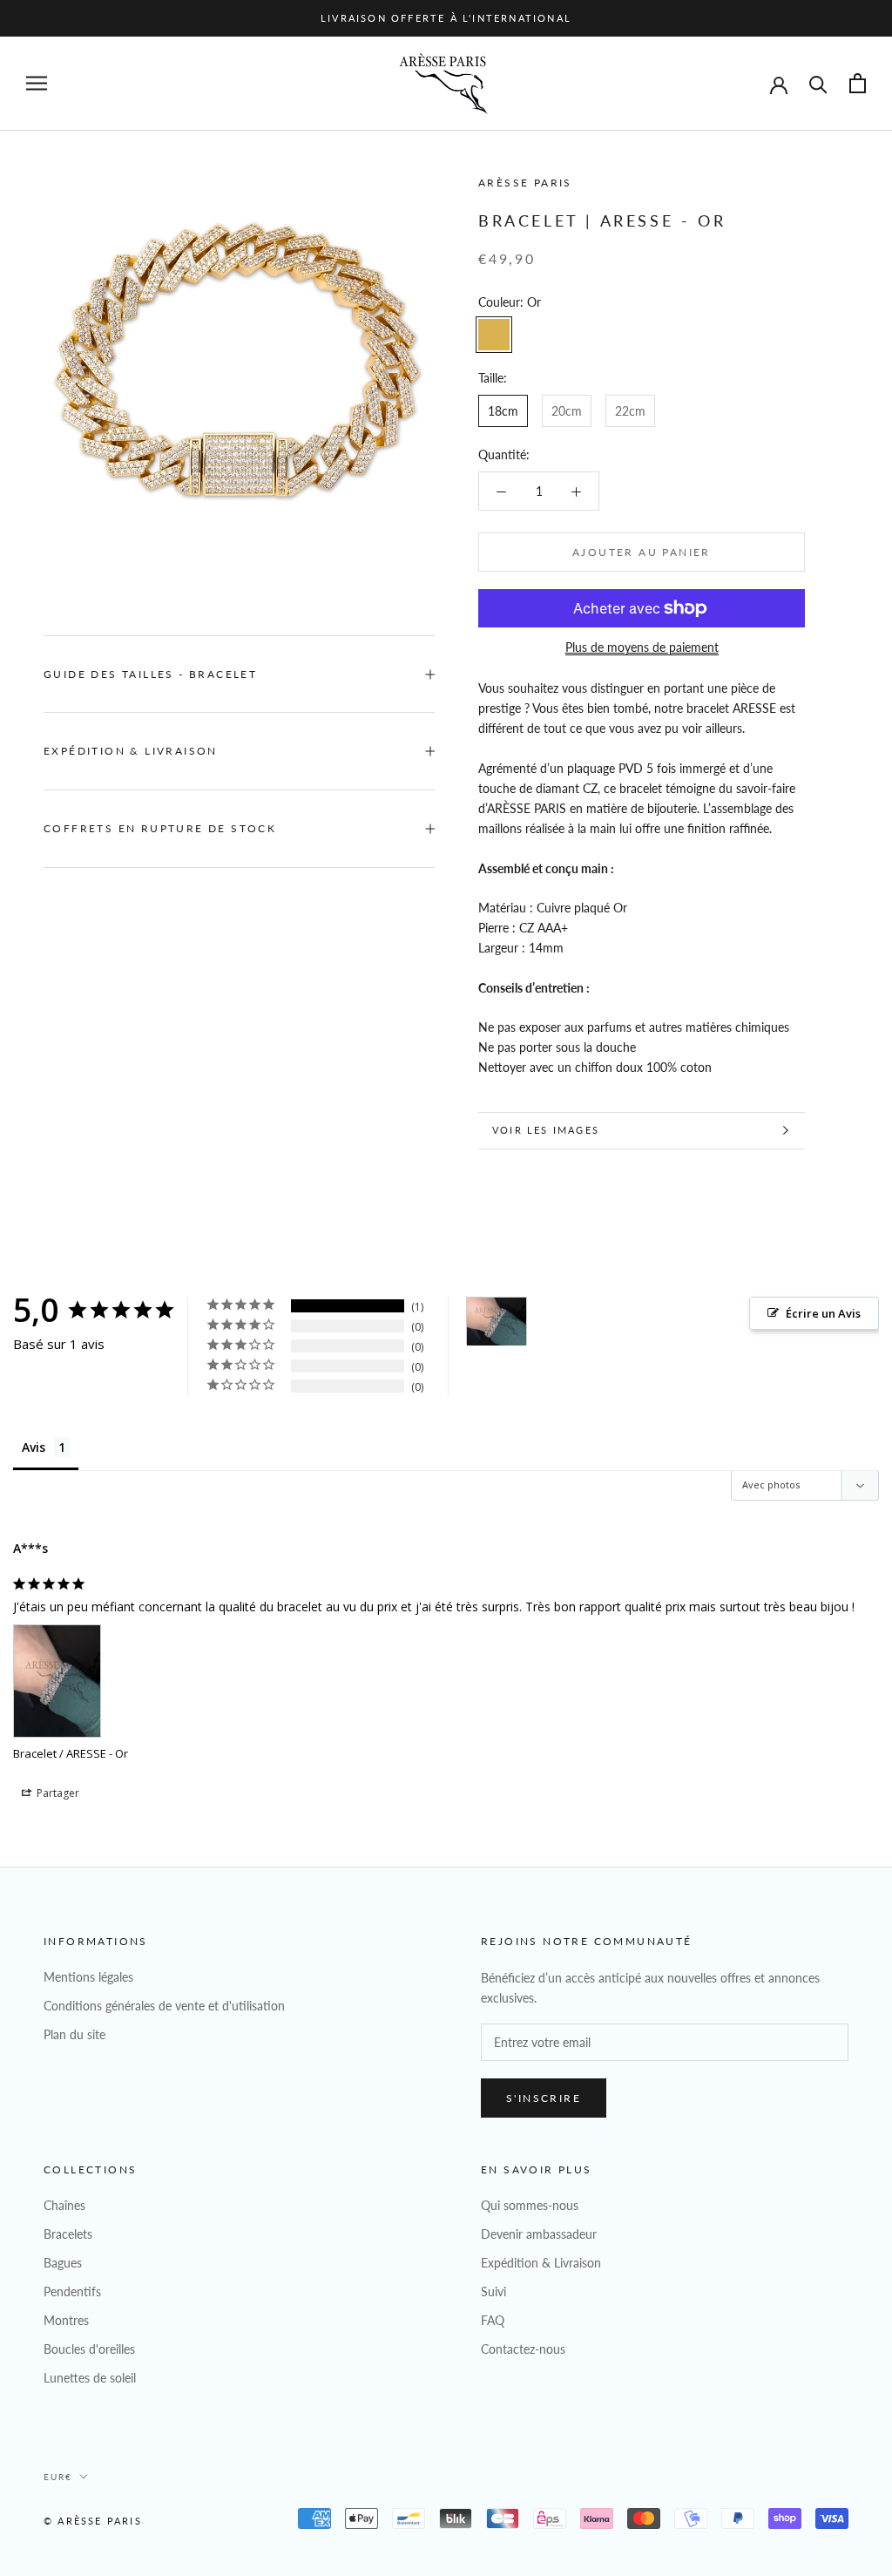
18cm (503, 411)
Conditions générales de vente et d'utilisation (164, 2006)
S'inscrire (544, 2098)
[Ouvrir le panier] (858, 83)
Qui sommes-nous (530, 2205)
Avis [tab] (34, 1447)
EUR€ (58, 2477)
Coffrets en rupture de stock (160, 828)
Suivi (493, 2291)
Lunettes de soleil (90, 2378)
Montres (66, 2320)
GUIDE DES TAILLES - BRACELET (150, 674)
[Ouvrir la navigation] (37, 83)
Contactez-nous (523, 2349)
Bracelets (68, 2234)
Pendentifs (72, 2291)
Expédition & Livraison (131, 751)
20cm (567, 411)
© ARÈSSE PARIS (93, 2521)
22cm (630, 411)
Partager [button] (57, 1793)
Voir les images (546, 1130)
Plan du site (74, 2034)
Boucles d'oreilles (89, 2349)
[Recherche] (818, 83)
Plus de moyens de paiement (642, 647)
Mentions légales (88, 1977)
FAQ (493, 2320)
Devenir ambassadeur (539, 2234)
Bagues (63, 2263)
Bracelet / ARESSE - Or (71, 1753)
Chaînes (64, 2205)
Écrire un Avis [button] (823, 1313)
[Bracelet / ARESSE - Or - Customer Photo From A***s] (497, 1322)
